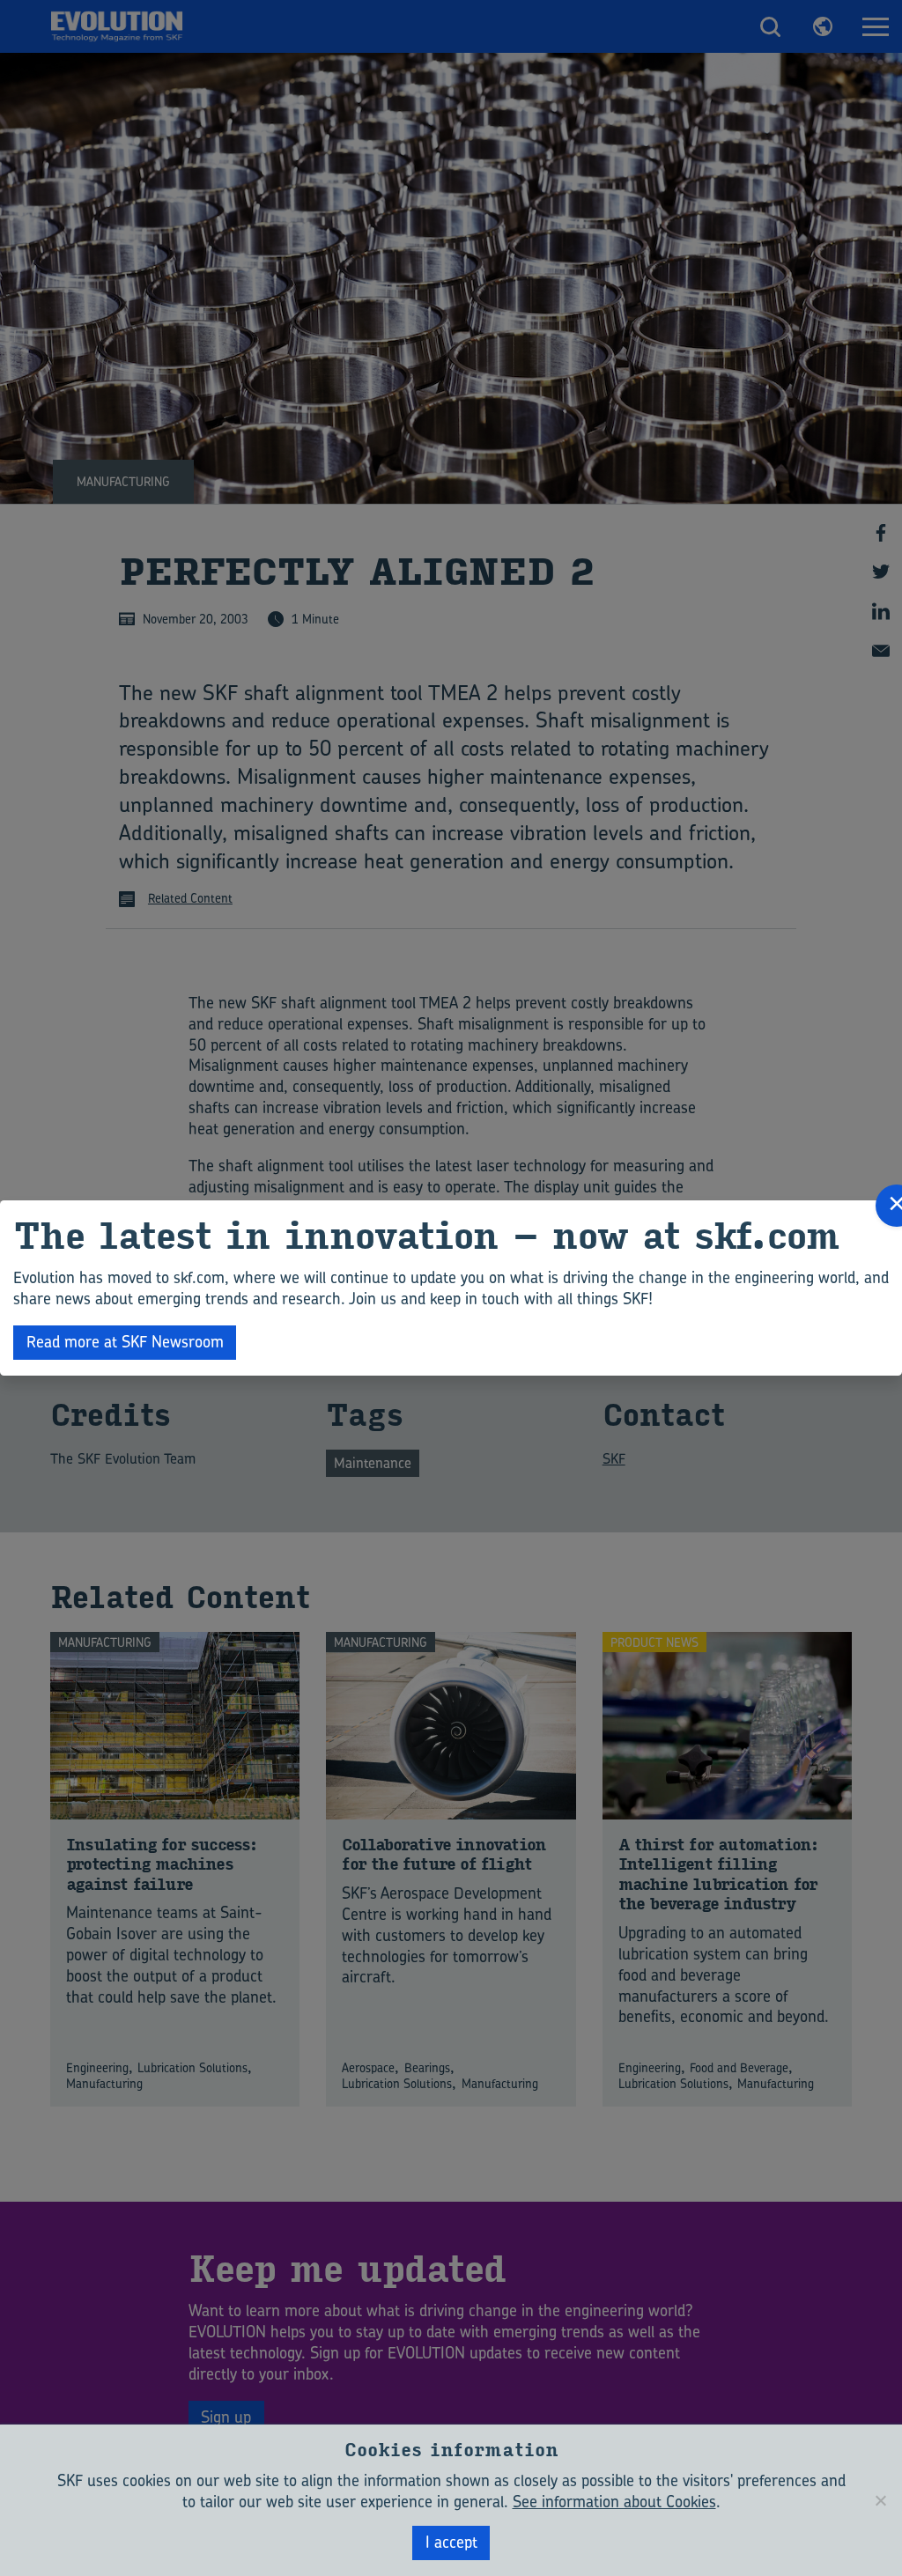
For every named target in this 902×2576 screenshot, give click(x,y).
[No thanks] (880, 2500)
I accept (451, 2542)
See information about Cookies (614, 2502)
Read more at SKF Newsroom (125, 1342)
